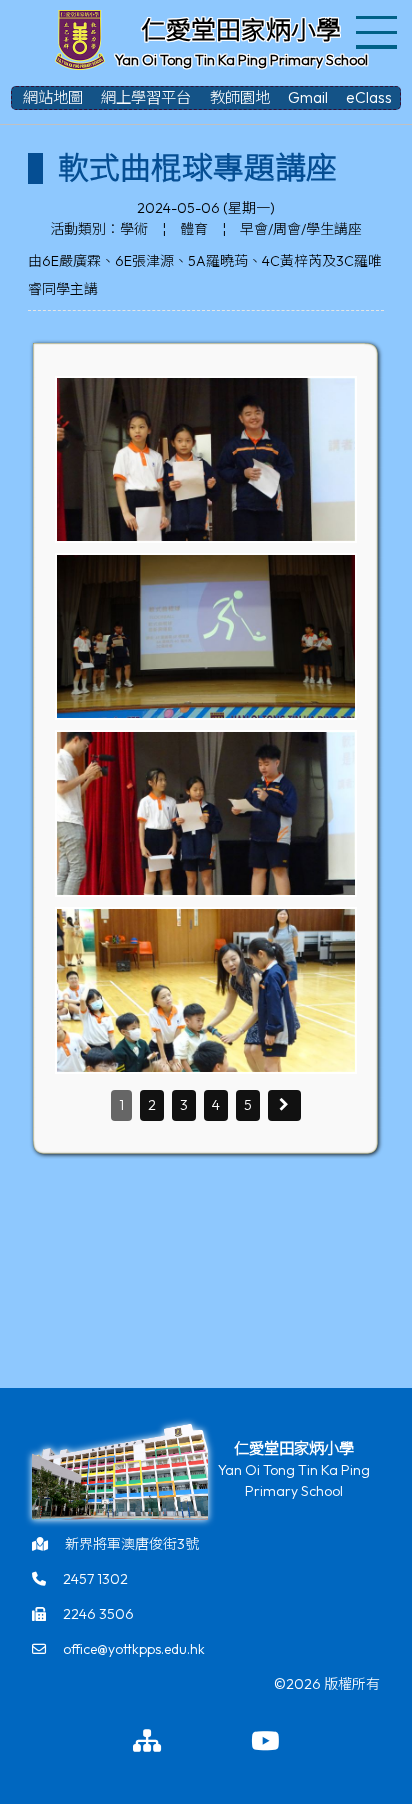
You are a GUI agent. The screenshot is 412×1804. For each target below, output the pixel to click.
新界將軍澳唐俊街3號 (132, 1544)
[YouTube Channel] (265, 1742)
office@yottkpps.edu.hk (134, 1649)
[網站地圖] (147, 1742)
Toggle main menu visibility (377, 30)
